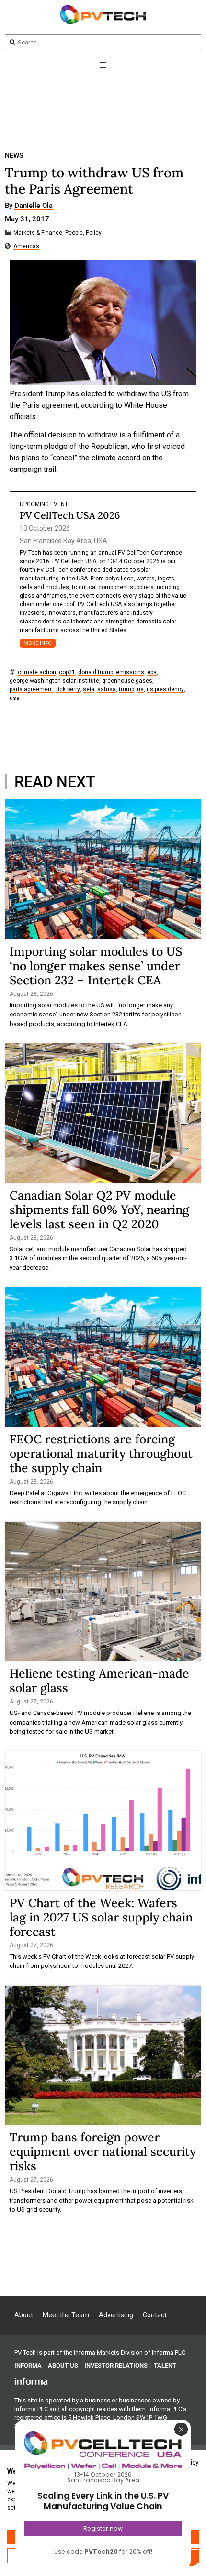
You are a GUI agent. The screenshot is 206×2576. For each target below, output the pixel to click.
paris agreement (31, 690)
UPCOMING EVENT (44, 504)
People (74, 233)
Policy (94, 233)
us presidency (165, 690)
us (140, 690)
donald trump (96, 672)
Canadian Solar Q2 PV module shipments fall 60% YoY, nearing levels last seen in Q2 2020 (99, 1210)
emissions (130, 672)
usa (15, 698)
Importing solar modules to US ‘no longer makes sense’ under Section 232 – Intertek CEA (96, 966)
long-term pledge (39, 446)
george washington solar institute (54, 681)
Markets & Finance (38, 233)
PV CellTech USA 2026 (70, 515)
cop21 (67, 672)
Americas (26, 246)
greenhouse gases (127, 681)
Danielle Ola (34, 206)
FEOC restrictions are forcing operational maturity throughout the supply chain (101, 1453)
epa (152, 672)
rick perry (68, 690)
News (14, 156)
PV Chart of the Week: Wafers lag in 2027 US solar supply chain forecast (101, 1917)
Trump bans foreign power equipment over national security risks (103, 2151)
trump (126, 690)
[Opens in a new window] (31, 2381)
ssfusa (107, 690)
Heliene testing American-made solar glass (99, 1681)
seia (89, 690)
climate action (37, 672)
